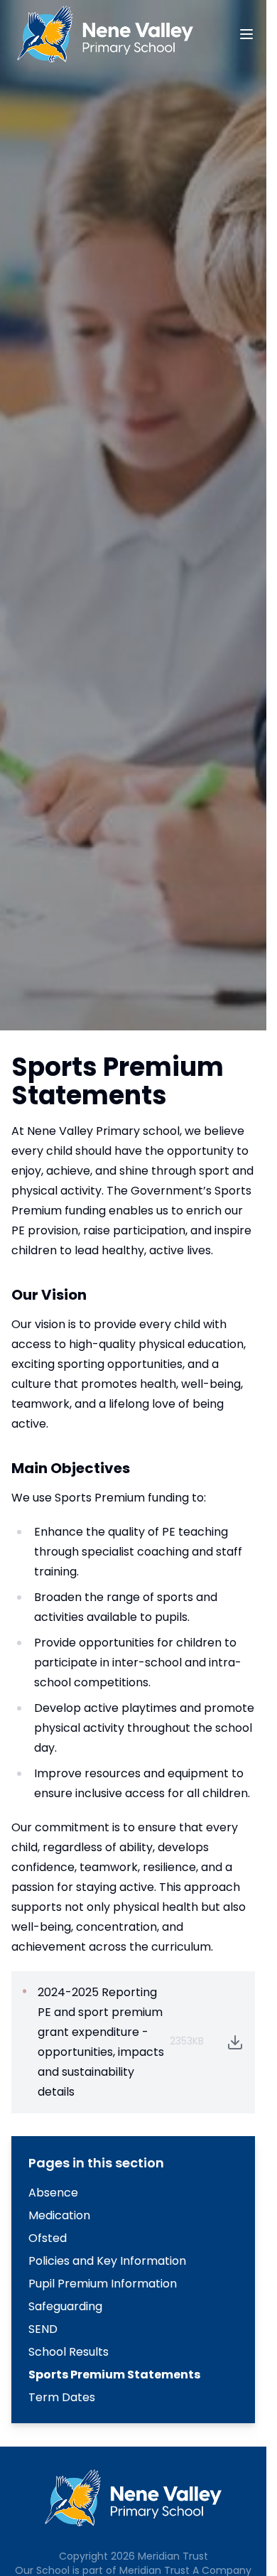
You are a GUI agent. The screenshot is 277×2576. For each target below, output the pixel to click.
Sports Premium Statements (114, 2375)
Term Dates (62, 2397)
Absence (53, 2193)
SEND (43, 2329)
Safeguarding (65, 2306)
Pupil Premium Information (103, 2284)
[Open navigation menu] (246, 34)
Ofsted (48, 2238)
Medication (59, 2215)
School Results (69, 2352)
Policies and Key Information (107, 2261)
